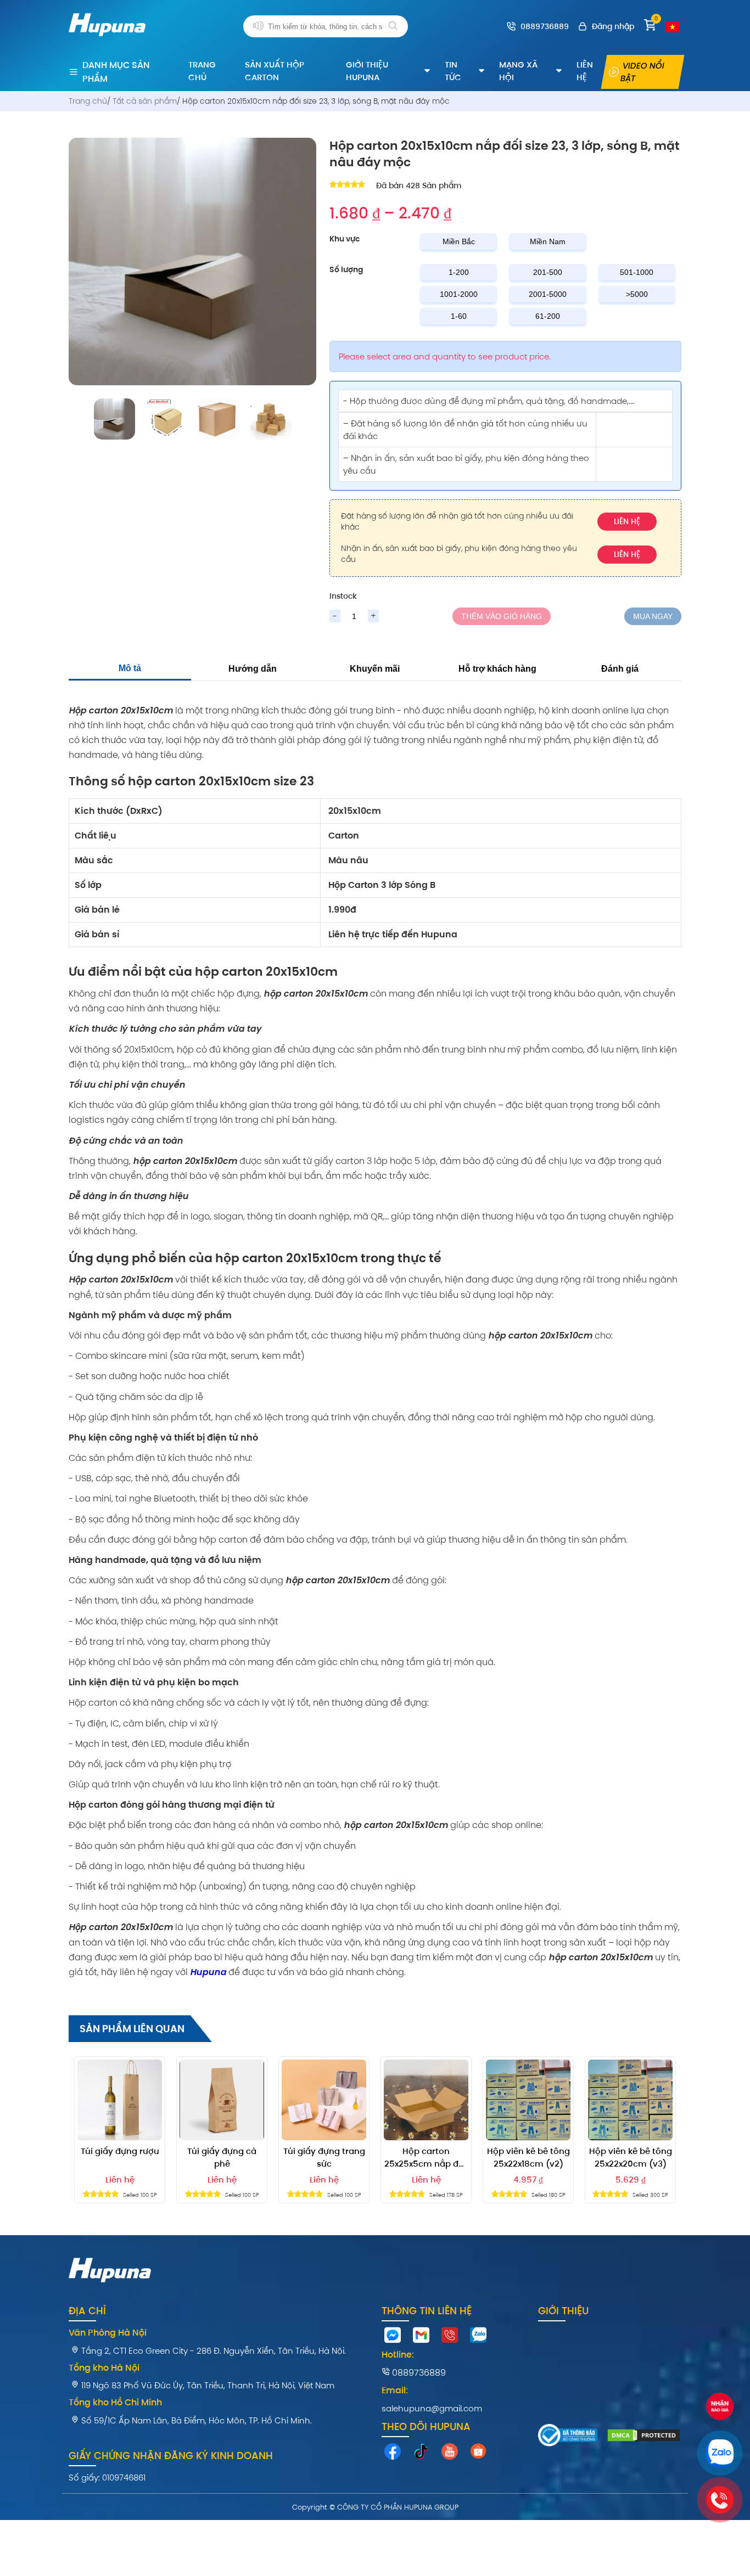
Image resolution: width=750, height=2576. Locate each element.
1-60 (459, 316)
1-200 (459, 272)
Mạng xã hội (518, 71)
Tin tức (453, 71)
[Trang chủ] (107, 42)
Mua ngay (653, 616)
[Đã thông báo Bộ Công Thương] (568, 2437)
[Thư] (421, 2338)
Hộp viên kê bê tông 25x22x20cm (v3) (631, 2157)
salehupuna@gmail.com (432, 2408)
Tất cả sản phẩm (145, 101)
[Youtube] (450, 2454)
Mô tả (130, 668)
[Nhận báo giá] (719, 2408)
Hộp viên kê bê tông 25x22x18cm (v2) (528, 2157)
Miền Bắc (459, 241)
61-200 (548, 316)
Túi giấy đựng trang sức (324, 2157)
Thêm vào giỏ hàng (502, 616)
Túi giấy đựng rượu (120, 2151)
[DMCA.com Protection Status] (644, 2437)
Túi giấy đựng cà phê (222, 2157)
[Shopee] (478, 2454)
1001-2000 (459, 294)
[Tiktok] (421, 2454)
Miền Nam (548, 241)
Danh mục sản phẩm (116, 72)
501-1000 (637, 272)
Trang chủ (202, 71)
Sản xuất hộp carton (275, 71)
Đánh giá (620, 669)
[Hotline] (450, 2338)
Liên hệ (585, 71)
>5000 (637, 294)
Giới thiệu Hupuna (367, 71)
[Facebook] (393, 2454)
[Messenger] (393, 2338)
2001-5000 (548, 294)
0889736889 (418, 2373)
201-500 (548, 272)
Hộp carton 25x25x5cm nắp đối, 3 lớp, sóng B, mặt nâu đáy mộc (426, 2158)
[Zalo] (478, 2338)
